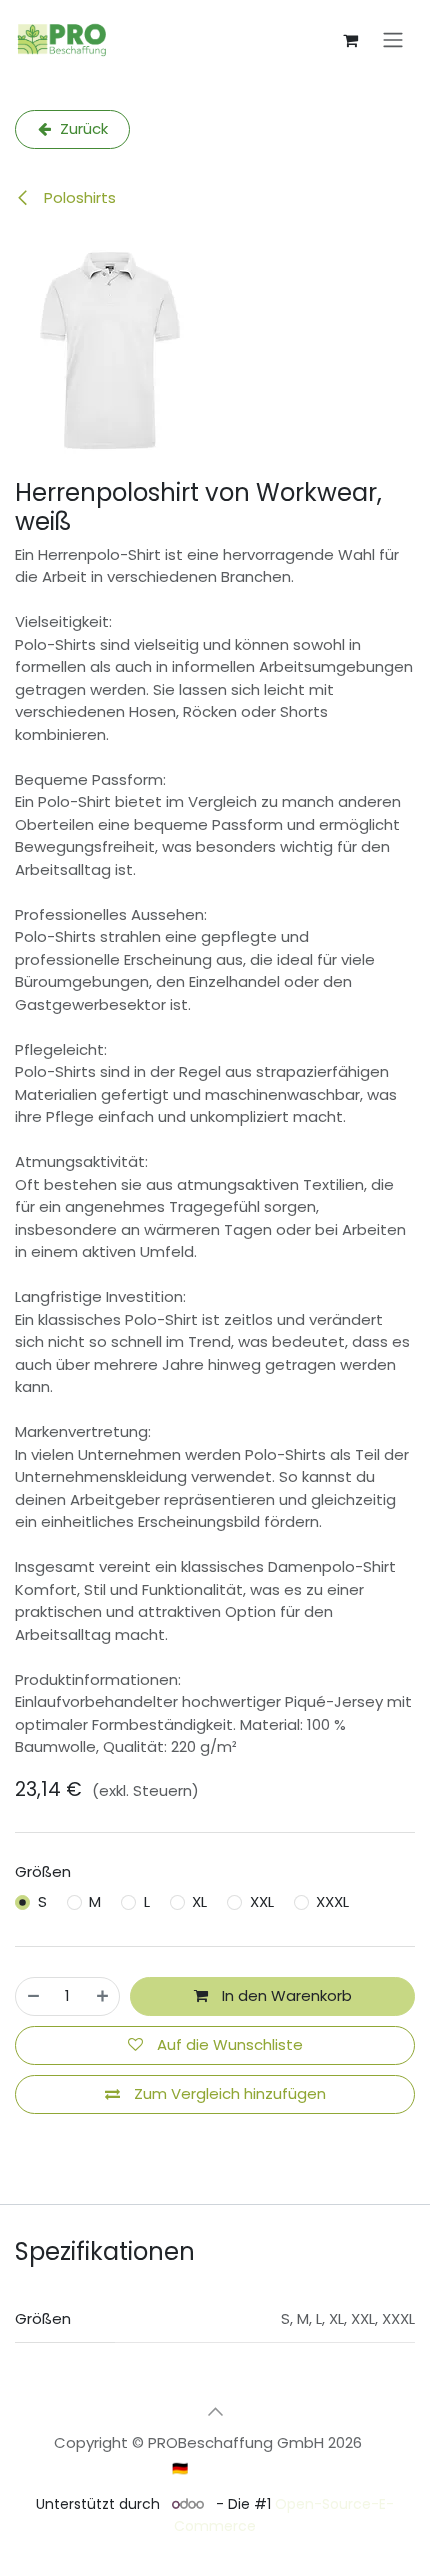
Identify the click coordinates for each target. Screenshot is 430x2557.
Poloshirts (78, 197)
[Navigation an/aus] (393, 40)
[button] (215, 2411)
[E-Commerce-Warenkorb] (350, 40)
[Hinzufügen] (102, 1996)
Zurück (82, 128)
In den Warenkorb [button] (285, 1995)
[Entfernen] (33, 1996)
